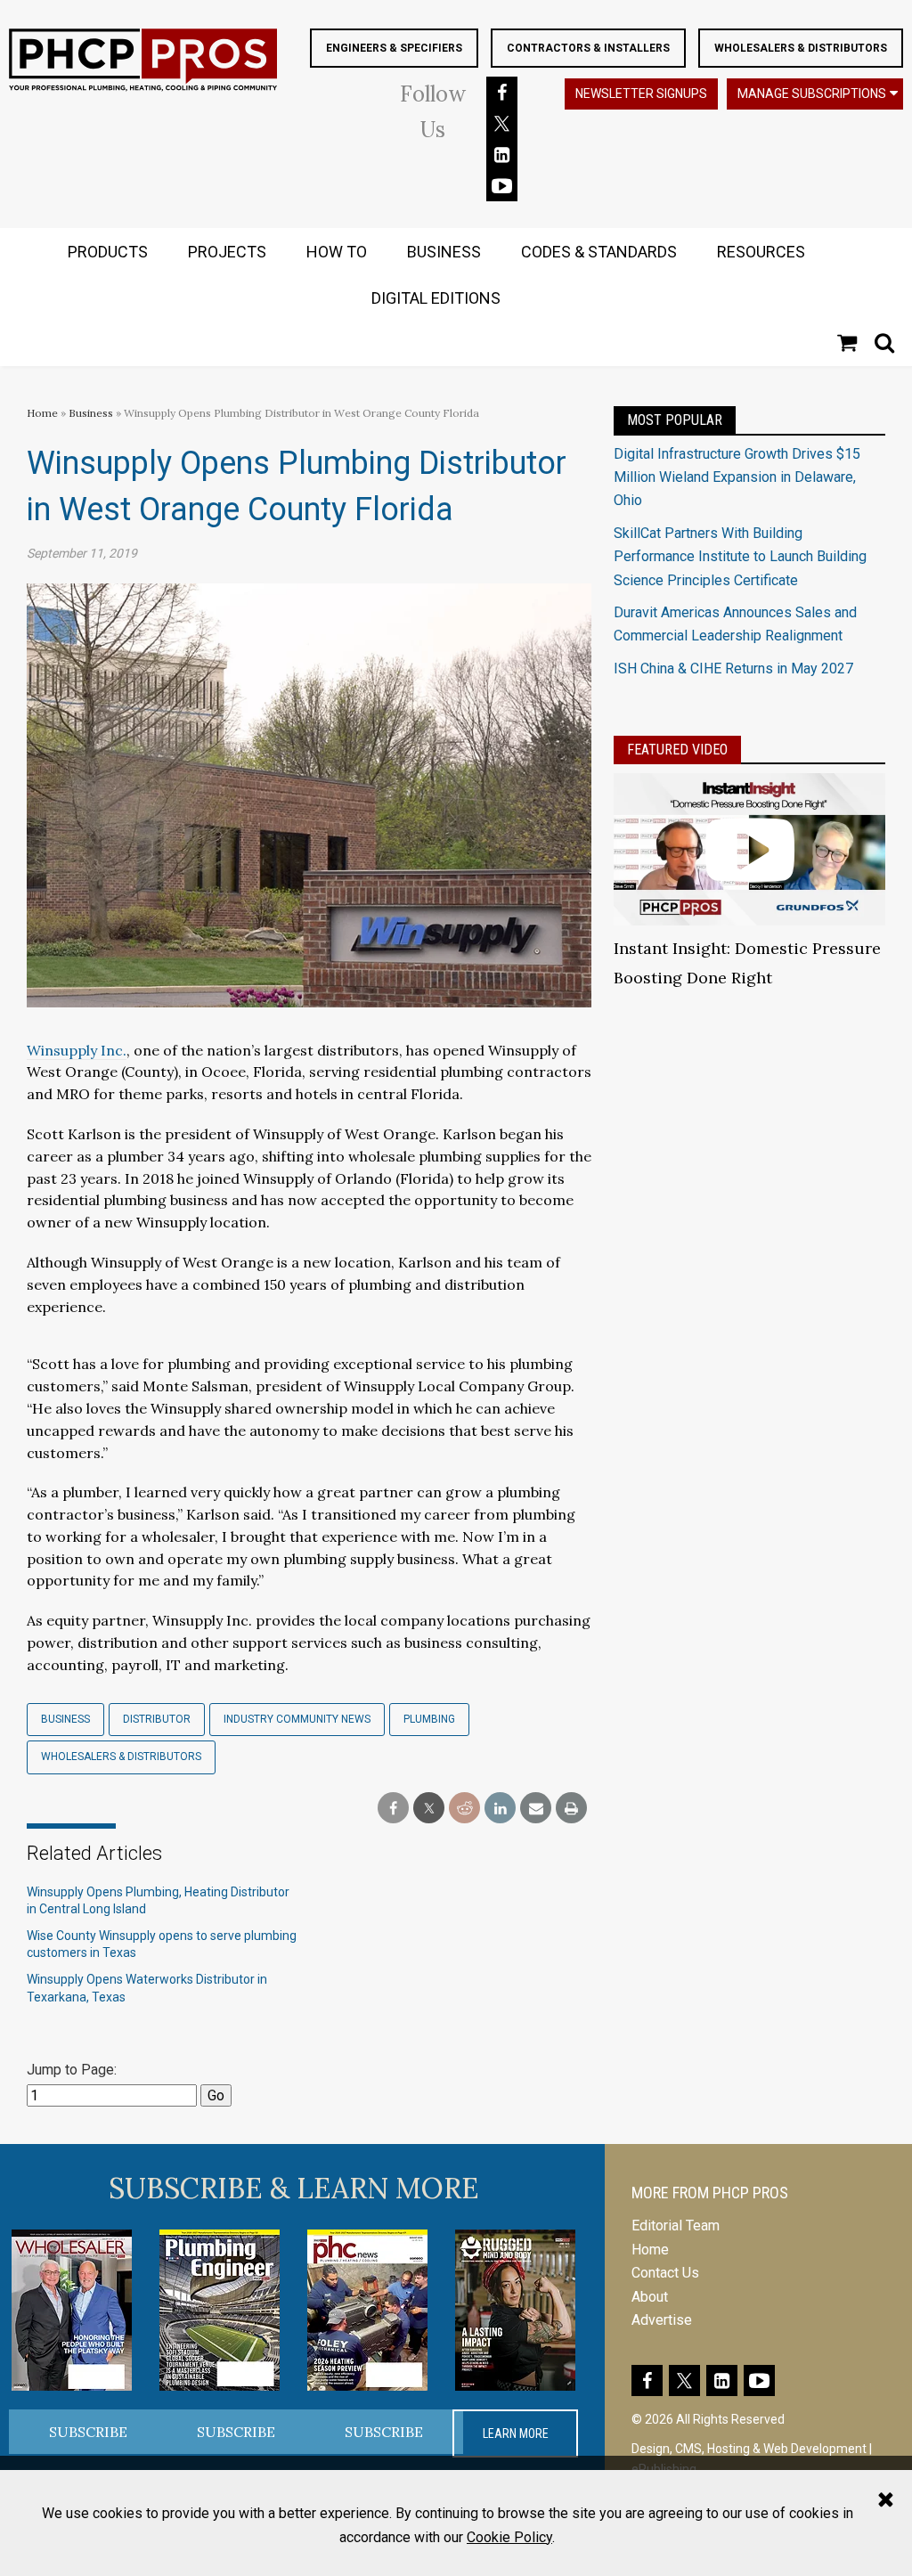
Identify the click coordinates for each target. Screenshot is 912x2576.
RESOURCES (761, 252)
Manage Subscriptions (812, 94)
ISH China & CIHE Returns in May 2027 (733, 668)
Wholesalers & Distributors (801, 48)
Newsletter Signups (641, 94)
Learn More (516, 2433)
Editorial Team (676, 2225)
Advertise (662, 2320)
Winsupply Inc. (77, 1050)
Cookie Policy (509, 2537)
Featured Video (677, 750)
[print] (571, 1809)
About (650, 2297)
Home (42, 413)
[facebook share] (393, 1809)
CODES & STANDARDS (599, 252)
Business (92, 413)
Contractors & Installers (588, 48)
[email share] (536, 1809)
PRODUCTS (108, 252)
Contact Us (665, 2273)
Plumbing (429, 1719)
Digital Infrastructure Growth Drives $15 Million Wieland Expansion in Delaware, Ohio (737, 477)
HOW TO (337, 252)
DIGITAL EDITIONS (436, 298)
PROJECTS (227, 252)
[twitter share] (429, 1809)
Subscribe (88, 2432)
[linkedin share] (500, 1809)
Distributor (157, 1719)
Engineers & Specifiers (394, 48)
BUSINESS (444, 252)
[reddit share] (464, 1809)
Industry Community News (297, 1719)
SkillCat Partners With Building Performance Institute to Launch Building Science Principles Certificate (740, 557)
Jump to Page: (72, 2070)
